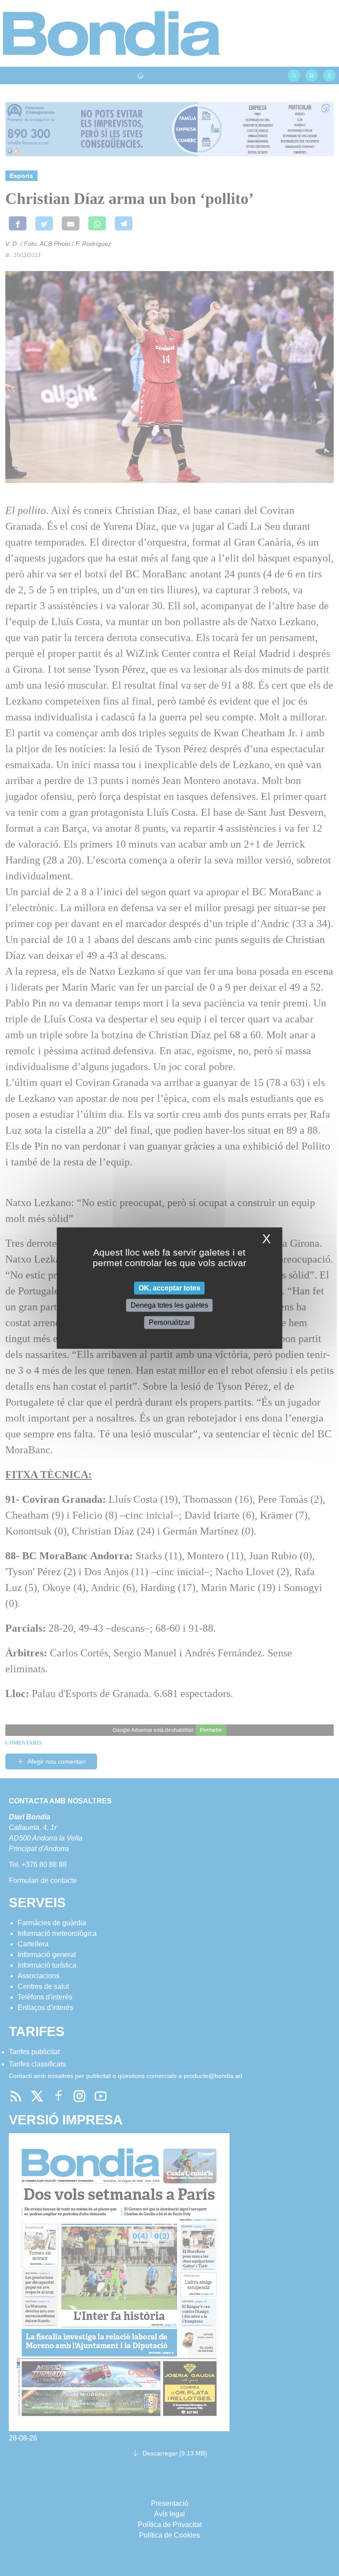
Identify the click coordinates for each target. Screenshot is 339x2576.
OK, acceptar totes (169, 1288)
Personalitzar (169, 1322)
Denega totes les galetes (169, 1305)
